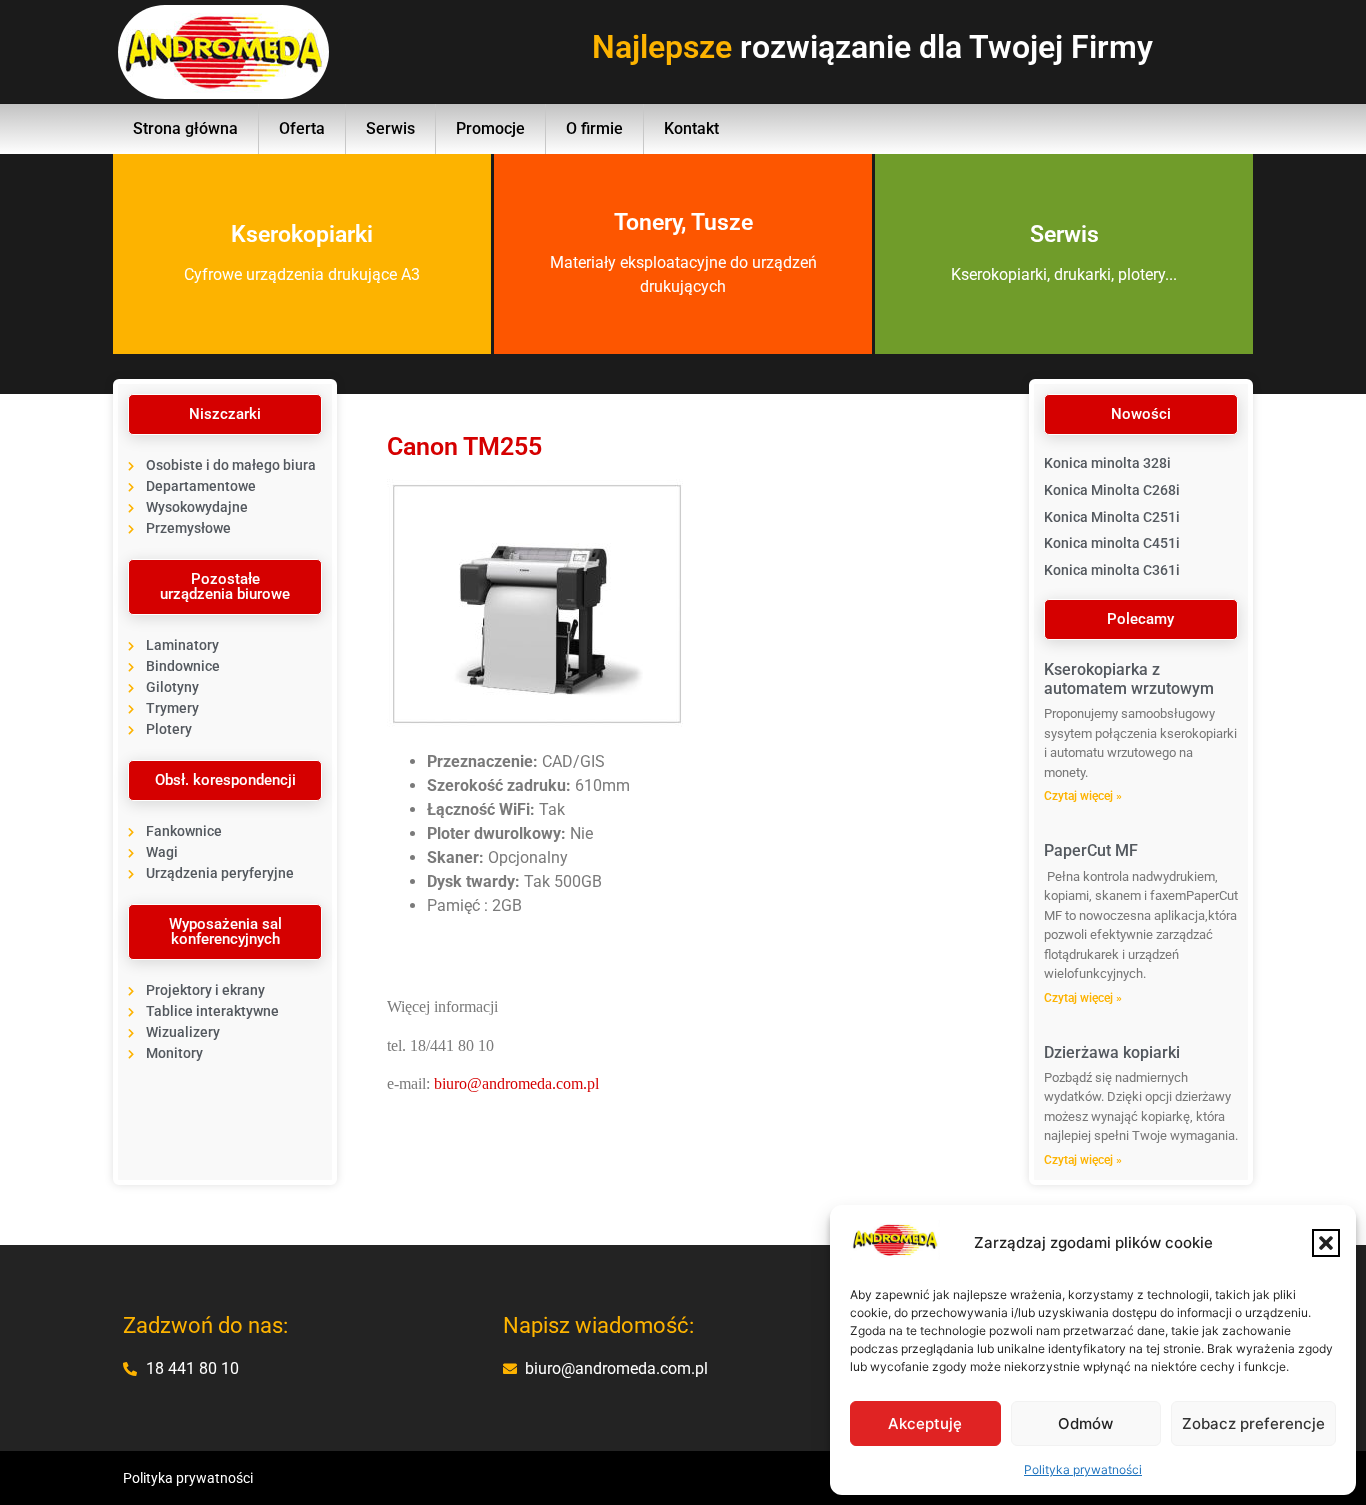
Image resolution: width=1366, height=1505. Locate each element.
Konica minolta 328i (1107, 463)
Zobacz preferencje (1253, 1423)
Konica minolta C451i (1112, 543)
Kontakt (691, 128)
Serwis (390, 128)
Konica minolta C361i (1112, 570)
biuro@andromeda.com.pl (516, 1083)
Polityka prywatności (1083, 1469)
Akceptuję (925, 1423)
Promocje (490, 128)
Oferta (302, 128)
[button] (1326, 1243)
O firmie (594, 128)
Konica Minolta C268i (1112, 490)
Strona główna (185, 128)
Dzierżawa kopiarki (1112, 1052)
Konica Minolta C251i (1112, 517)
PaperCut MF (1091, 850)
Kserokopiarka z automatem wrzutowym (1129, 679)
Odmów (1085, 1423)
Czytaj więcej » (1083, 796)
